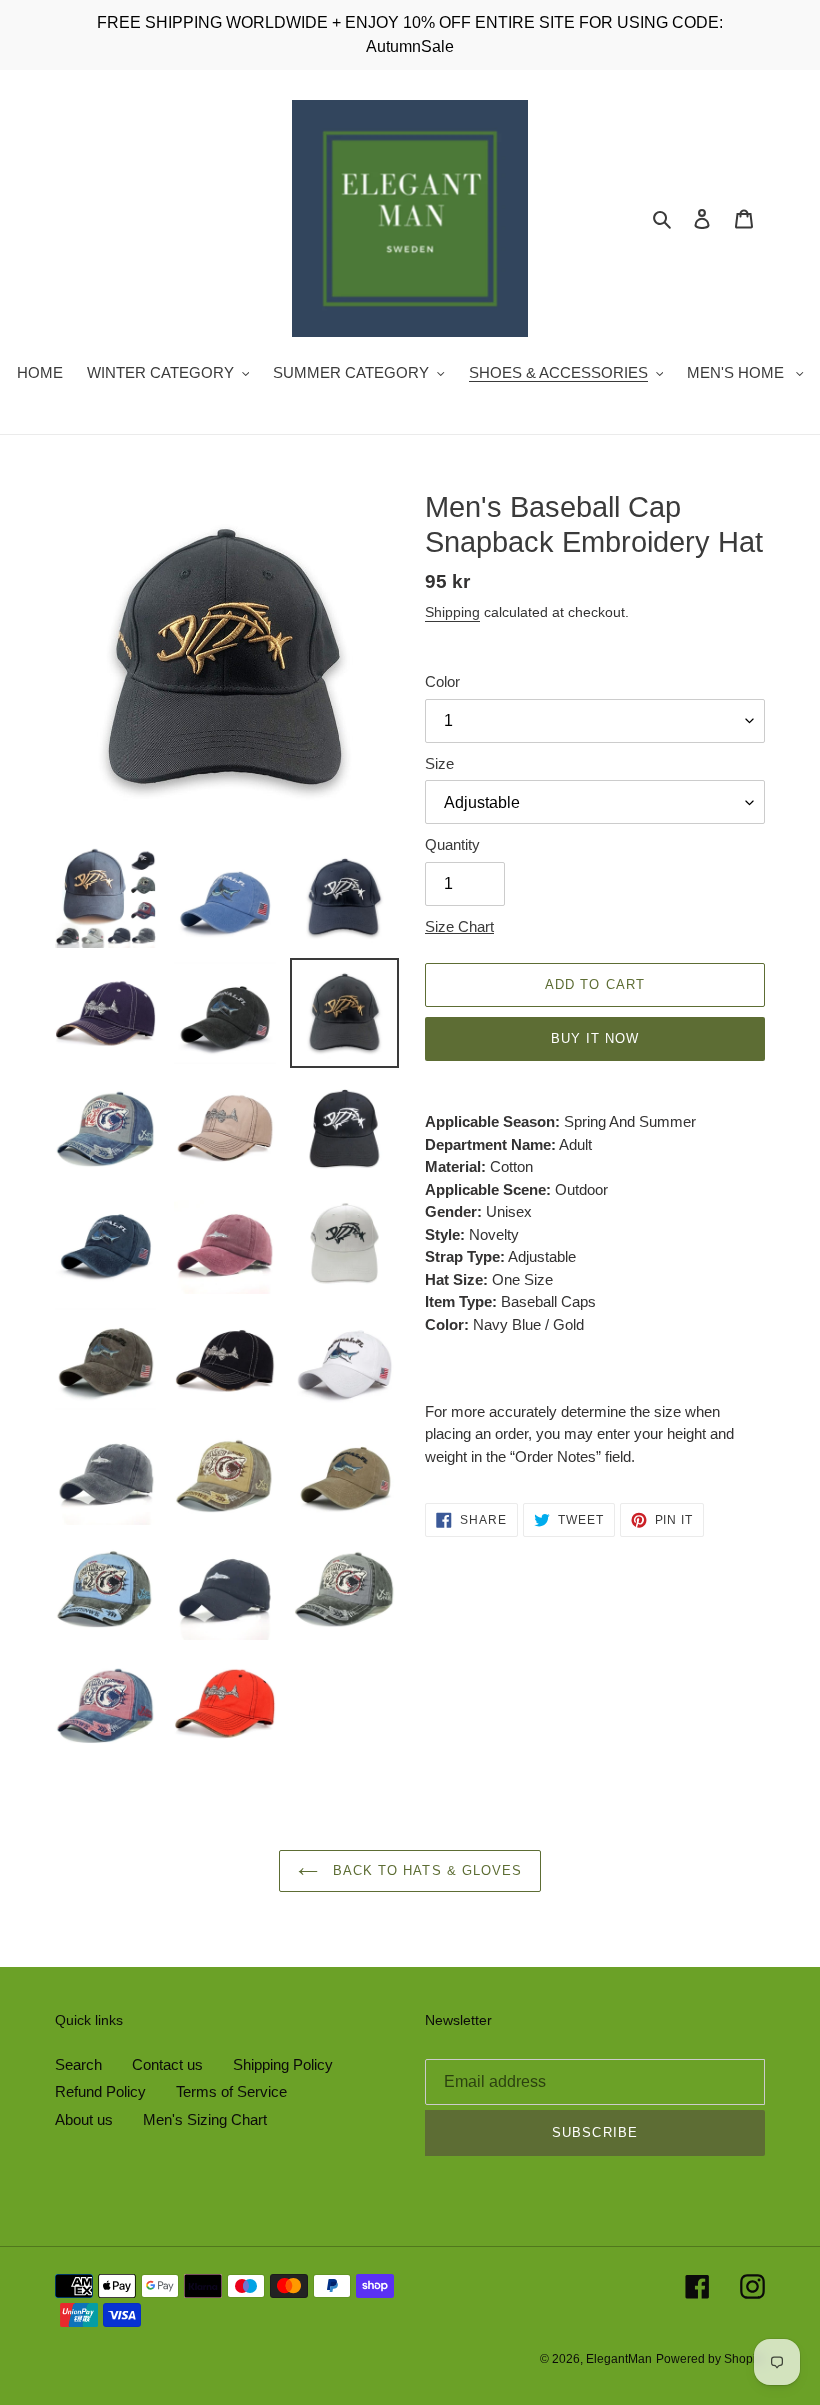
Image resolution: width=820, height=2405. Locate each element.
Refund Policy (100, 2091)
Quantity (452, 844)
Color (442, 681)
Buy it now (595, 1038)
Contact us (167, 2064)
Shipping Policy (283, 2064)
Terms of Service (231, 2091)
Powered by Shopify (710, 2359)
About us (84, 2119)
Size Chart (459, 926)
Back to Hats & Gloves (425, 1870)
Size (439, 763)
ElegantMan (619, 2359)
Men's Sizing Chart (205, 2119)
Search (78, 2064)
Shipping (452, 612)
